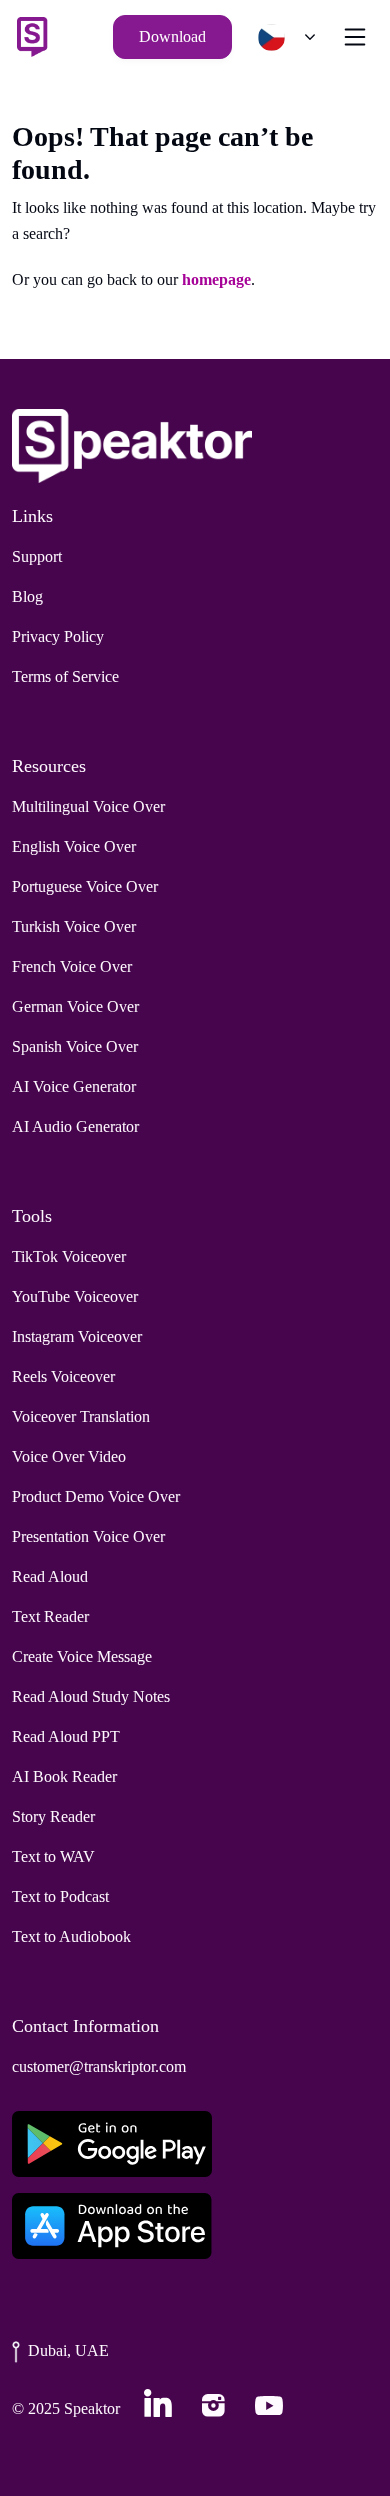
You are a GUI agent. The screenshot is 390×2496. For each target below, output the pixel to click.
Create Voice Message (82, 1656)
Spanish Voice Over (75, 1046)
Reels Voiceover (63, 1376)
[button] (282, 37)
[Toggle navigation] (355, 37)
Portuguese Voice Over (85, 886)
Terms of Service (65, 676)
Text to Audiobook (71, 1936)
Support (37, 556)
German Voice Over (75, 1006)
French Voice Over (72, 966)
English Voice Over (74, 846)
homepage (216, 279)
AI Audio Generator (75, 1126)
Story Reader (53, 1816)
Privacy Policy (58, 636)
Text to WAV (53, 1856)
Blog (27, 596)
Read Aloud (50, 1576)
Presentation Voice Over (88, 1536)
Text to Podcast (60, 1896)
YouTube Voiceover (75, 1296)
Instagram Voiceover (77, 1336)
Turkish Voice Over (74, 926)
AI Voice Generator (74, 1086)
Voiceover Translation (81, 1416)
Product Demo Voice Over (96, 1496)
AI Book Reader (64, 1776)
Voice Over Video (69, 1456)
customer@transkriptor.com (99, 2066)
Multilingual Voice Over (88, 806)
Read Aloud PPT (66, 1736)
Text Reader (50, 1616)
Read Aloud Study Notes (91, 1696)
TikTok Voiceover (69, 1256)
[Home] (32, 37)
